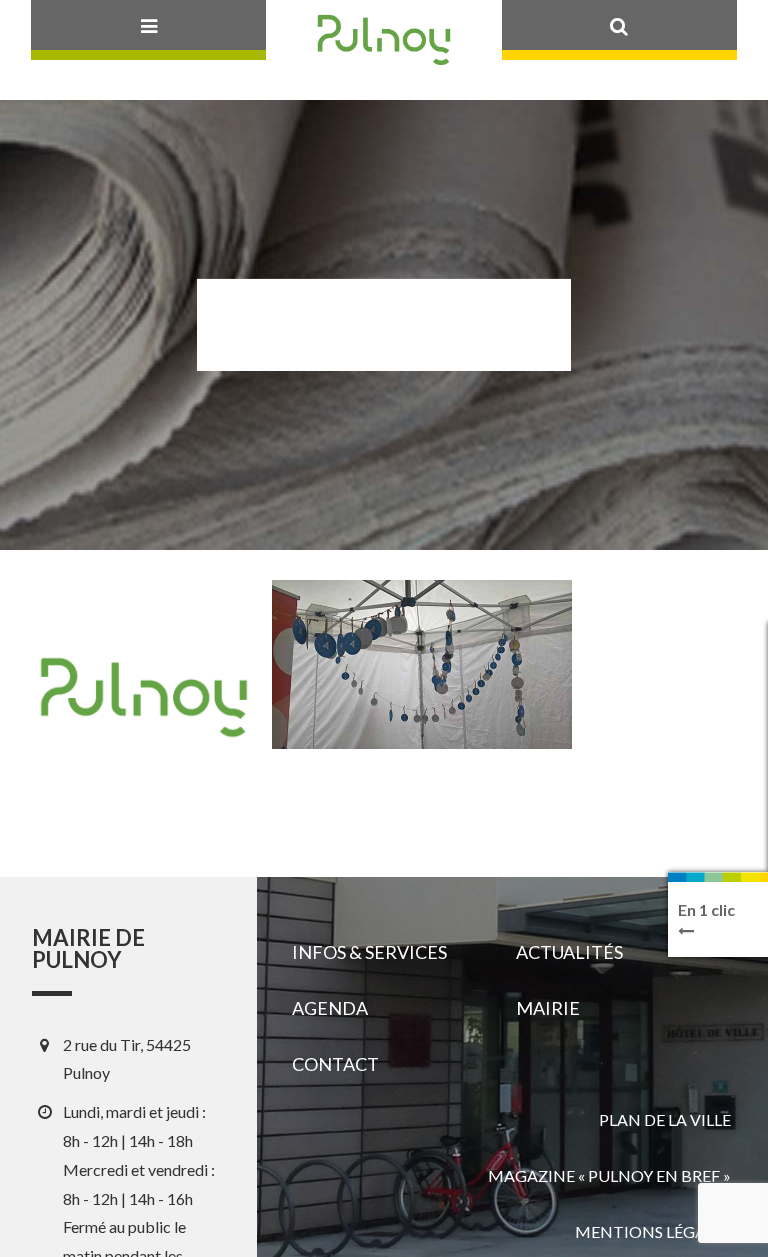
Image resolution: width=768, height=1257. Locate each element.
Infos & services (369, 952)
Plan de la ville (665, 1119)
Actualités (569, 952)
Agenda (330, 1008)
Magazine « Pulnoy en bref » (609, 1175)
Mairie (548, 1008)
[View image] (422, 664)
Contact (335, 1064)
